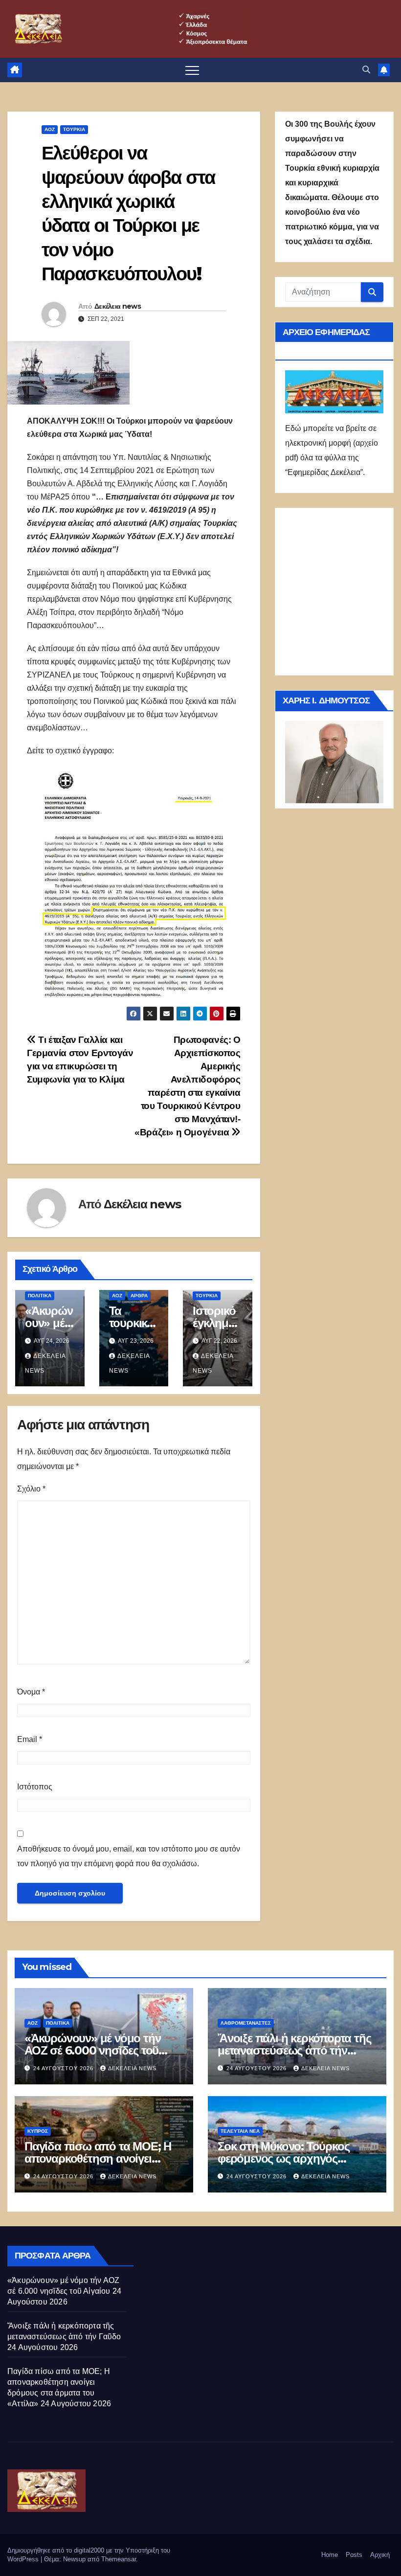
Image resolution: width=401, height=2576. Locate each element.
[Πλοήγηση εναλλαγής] (192, 70)
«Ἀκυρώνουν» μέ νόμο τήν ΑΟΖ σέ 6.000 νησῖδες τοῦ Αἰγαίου (92, 2050)
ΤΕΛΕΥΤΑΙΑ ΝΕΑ (240, 2131)
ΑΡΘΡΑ (139, 1296)
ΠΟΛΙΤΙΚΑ (40, 1296)
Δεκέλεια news (118, 306)
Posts (354, 2555)
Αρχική (380, 2555)
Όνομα (31, 1692)
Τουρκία (74, 129)
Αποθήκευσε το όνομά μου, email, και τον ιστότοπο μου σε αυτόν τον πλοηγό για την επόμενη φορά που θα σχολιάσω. (129, 1856)
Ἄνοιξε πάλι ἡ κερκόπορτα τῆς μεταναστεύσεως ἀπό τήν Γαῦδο (294, 2050)
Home (330, 2555)
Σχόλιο (31, 1489)
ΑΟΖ (50, 129)
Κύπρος (38, 2131)
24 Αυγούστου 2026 (64, 2068)
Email (30, 1739)
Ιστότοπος (35, 1787)
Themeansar (119, 2559)
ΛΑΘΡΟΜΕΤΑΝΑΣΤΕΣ (246, 2023)
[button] (366, 70)
